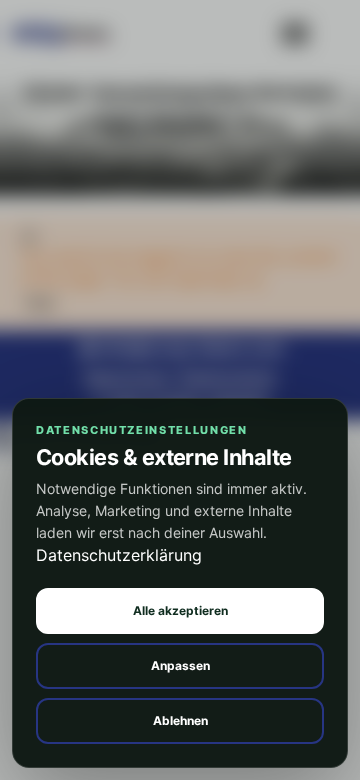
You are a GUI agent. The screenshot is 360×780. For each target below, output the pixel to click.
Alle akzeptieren (180, 610)
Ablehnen (180, 720)
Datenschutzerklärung (119, 555)
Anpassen (180, 665)
